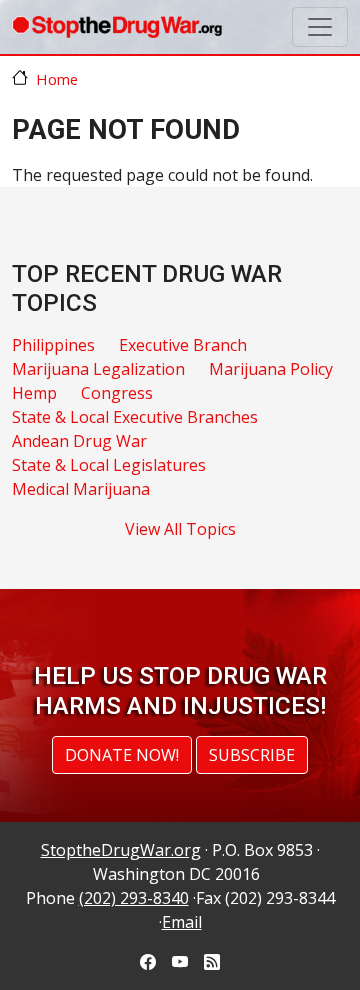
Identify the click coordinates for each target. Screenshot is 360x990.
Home (57, 79)
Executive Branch (183, 345)
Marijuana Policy (271, 369)
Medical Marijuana (81, 489)
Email (182, 922)
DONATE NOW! (122, 755)
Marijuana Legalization (98, 369)
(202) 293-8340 (134, 898)
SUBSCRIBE (252, 755)
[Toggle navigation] (320, 27)
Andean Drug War (79, 441)
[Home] (117, 27)
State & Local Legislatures (109, 465)
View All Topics (180, 529)
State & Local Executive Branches (135, 417)
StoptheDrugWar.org (121, 850)
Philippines (53, 345)
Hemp (34, 393)
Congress (117, 393)
